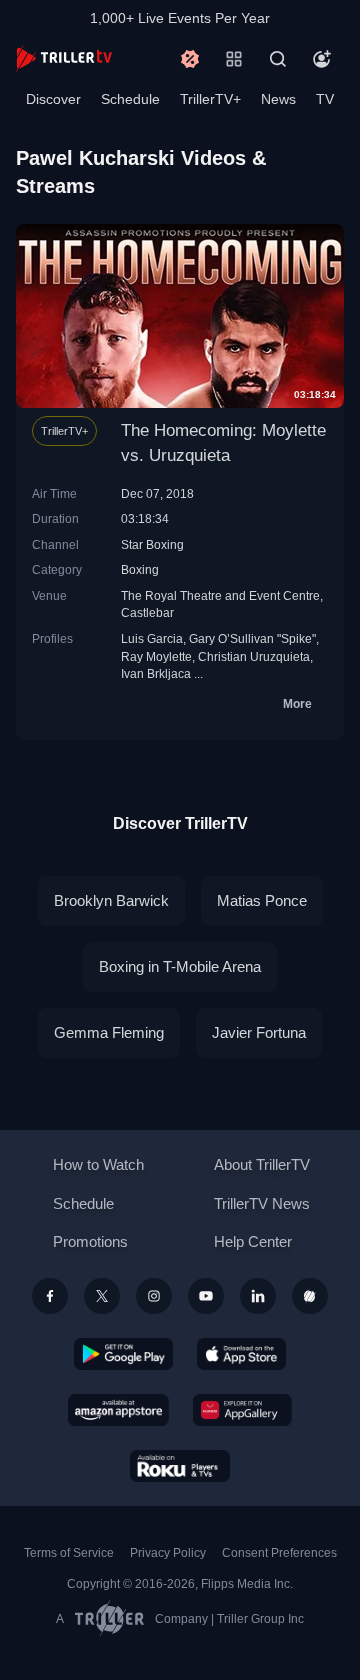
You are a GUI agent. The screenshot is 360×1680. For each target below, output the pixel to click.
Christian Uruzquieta (254, 656)
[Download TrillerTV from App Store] (241, 1354)
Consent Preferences (279, 1553)
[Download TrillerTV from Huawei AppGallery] (242, 1410)
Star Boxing (152, 544)
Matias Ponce (262, 900)
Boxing (140, 569)
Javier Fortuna (259, 1032)
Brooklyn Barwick (111, 900)
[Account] (322, 59)
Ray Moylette (156, 656)
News (278, 99)
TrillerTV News (262, 1203)
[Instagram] (154, 1296)
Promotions (90, 1241)
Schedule (130, 99)
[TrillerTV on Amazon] (118, 1410)
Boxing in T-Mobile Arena (180, 966)
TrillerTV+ (210, 99)
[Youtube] (206, 1296)
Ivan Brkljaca (156, 673)
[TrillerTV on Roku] (180, 1466)
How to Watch (98, 1164)
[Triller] (310, 1296)
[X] (102, 1296)
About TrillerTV (262, 1164)
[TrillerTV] (64, 58)
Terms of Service (69, 1553)
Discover (53, 99)
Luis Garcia (152, 638)
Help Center (253, 1241)
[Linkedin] (258, 1296)
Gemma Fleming (109, 1032)
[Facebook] (50, 1296)
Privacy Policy (168, 1553)
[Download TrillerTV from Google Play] (124, 1354)
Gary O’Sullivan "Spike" (252, 638)
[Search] (278, 59)
